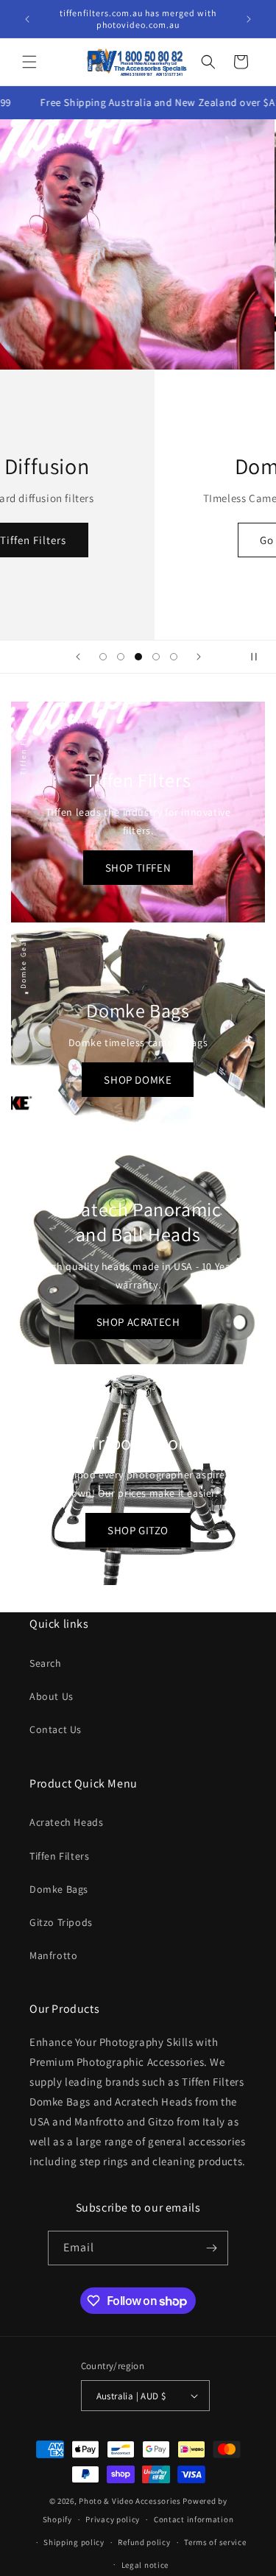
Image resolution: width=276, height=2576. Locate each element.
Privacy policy (113, 2519)
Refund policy (144, 2542)
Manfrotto (53, 1955)
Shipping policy (74, 2542)
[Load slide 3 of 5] (138, 657)
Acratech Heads (66, 1822)
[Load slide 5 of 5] (174, 657)
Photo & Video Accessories (130, 2501)
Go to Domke (138, 540)
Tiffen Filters (59, 1856)
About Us (52, 1696)
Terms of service (215, 2542)
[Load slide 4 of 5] (156, 657)
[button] (29, 62)
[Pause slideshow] (260, 657)
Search (46, 1663)
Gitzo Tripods (61, 1922)
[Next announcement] (249, 19)
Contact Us (56, 1729)
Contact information (194, 2519)
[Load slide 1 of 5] (103, 657)
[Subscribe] (211, 2248)
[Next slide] (199, 657)
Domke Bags (59, 1889)
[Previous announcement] (27, 19)
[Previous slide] (78, 657)
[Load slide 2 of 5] (121, 657)
